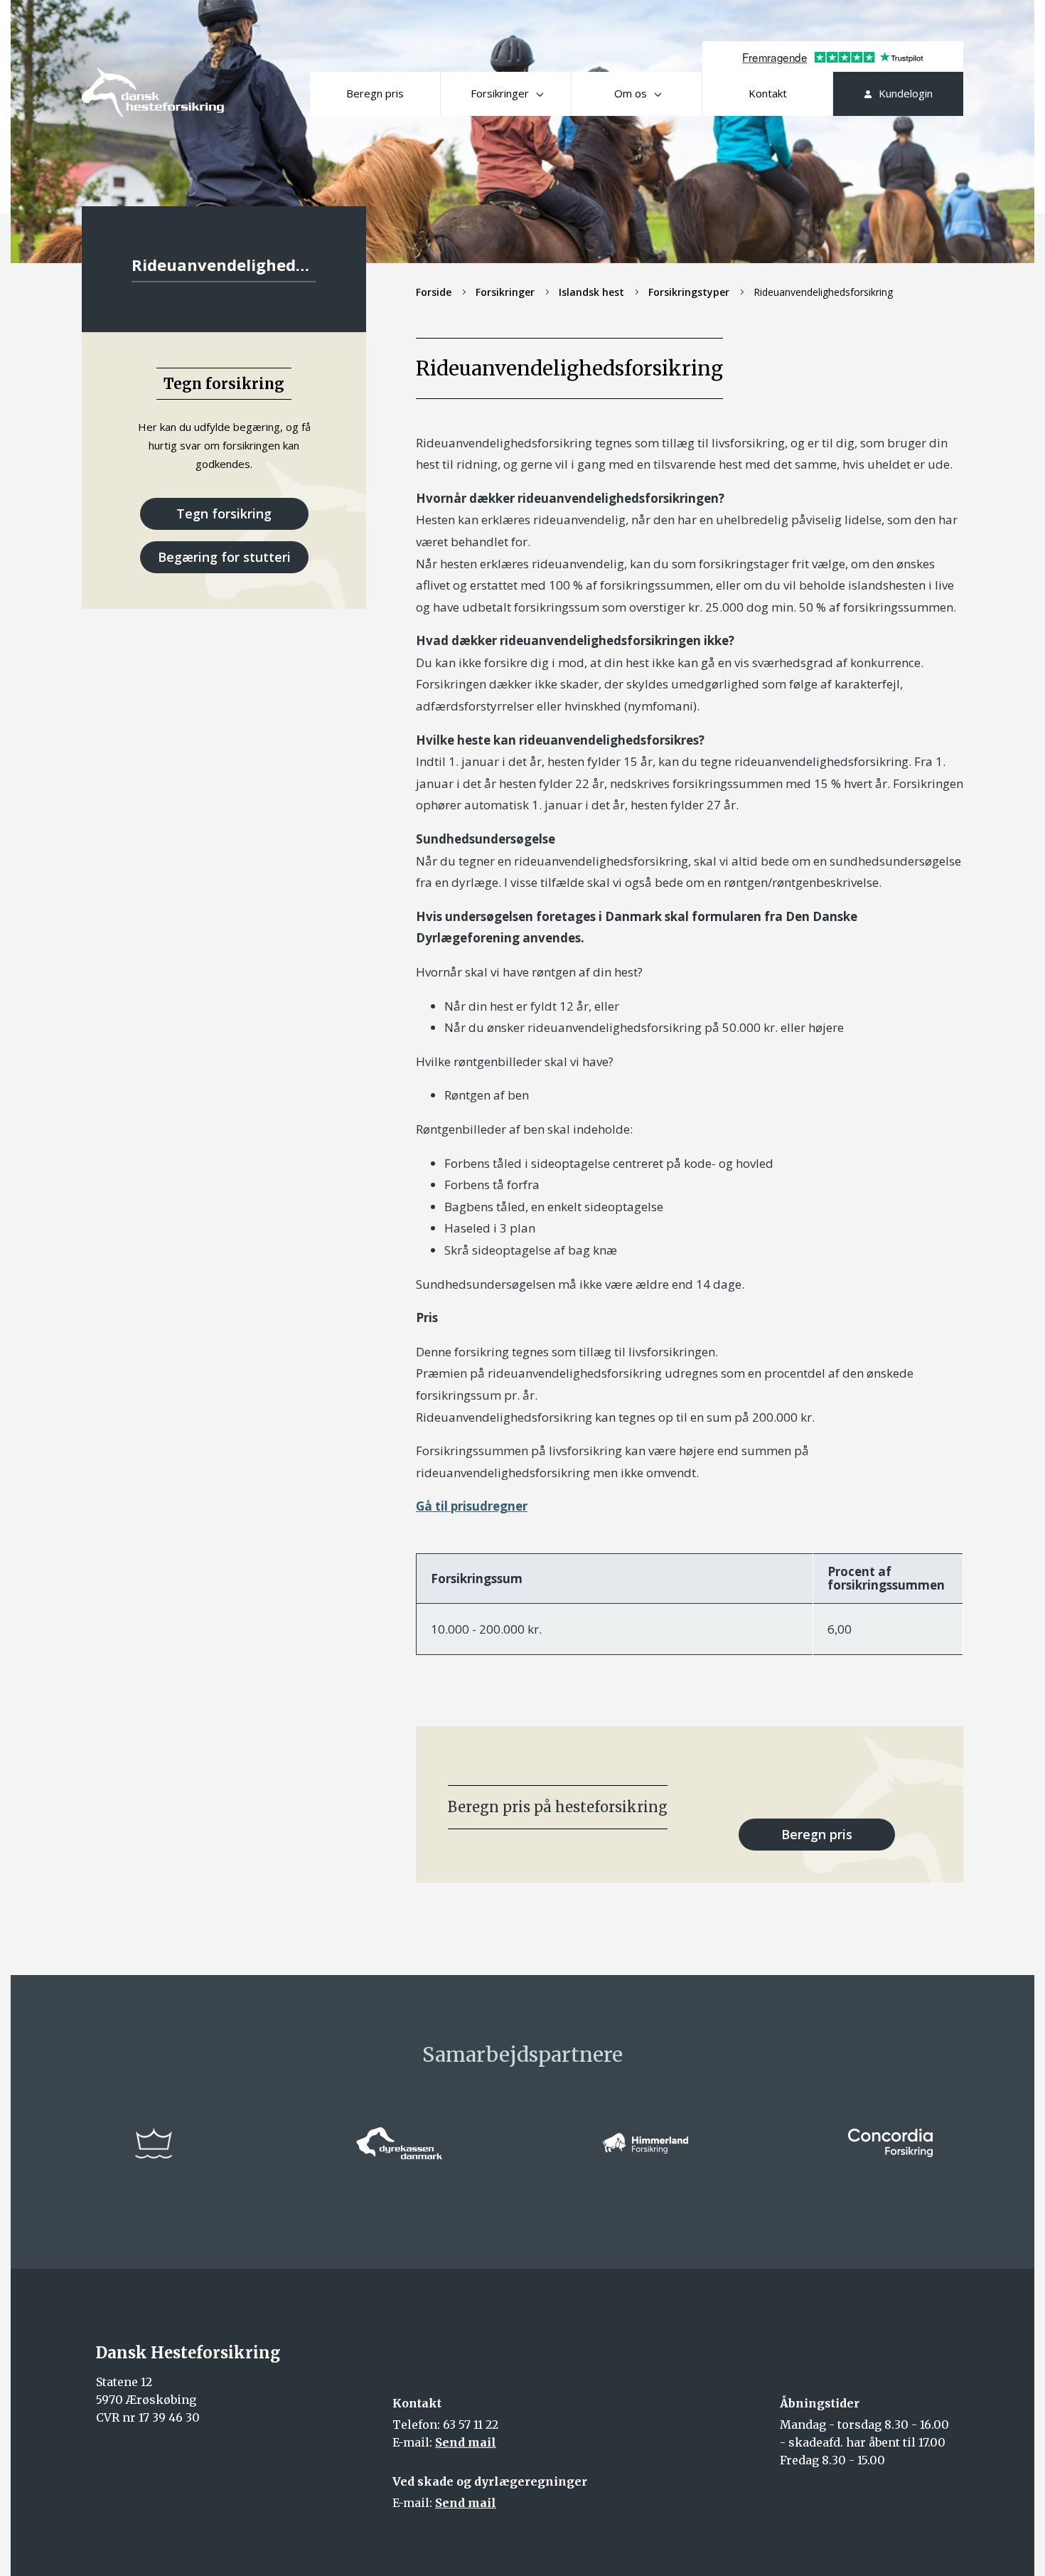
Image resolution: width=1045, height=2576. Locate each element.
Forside (434, 292)
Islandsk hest (591, 292)
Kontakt (768, 93)
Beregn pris (375, 93)
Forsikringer (500, 93)
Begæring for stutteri (224, 557)
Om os (631, 93)
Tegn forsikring (224, 513)
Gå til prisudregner (472, 1506)
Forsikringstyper (689, 292)
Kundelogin (906, 93)
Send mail (466, 2442)
